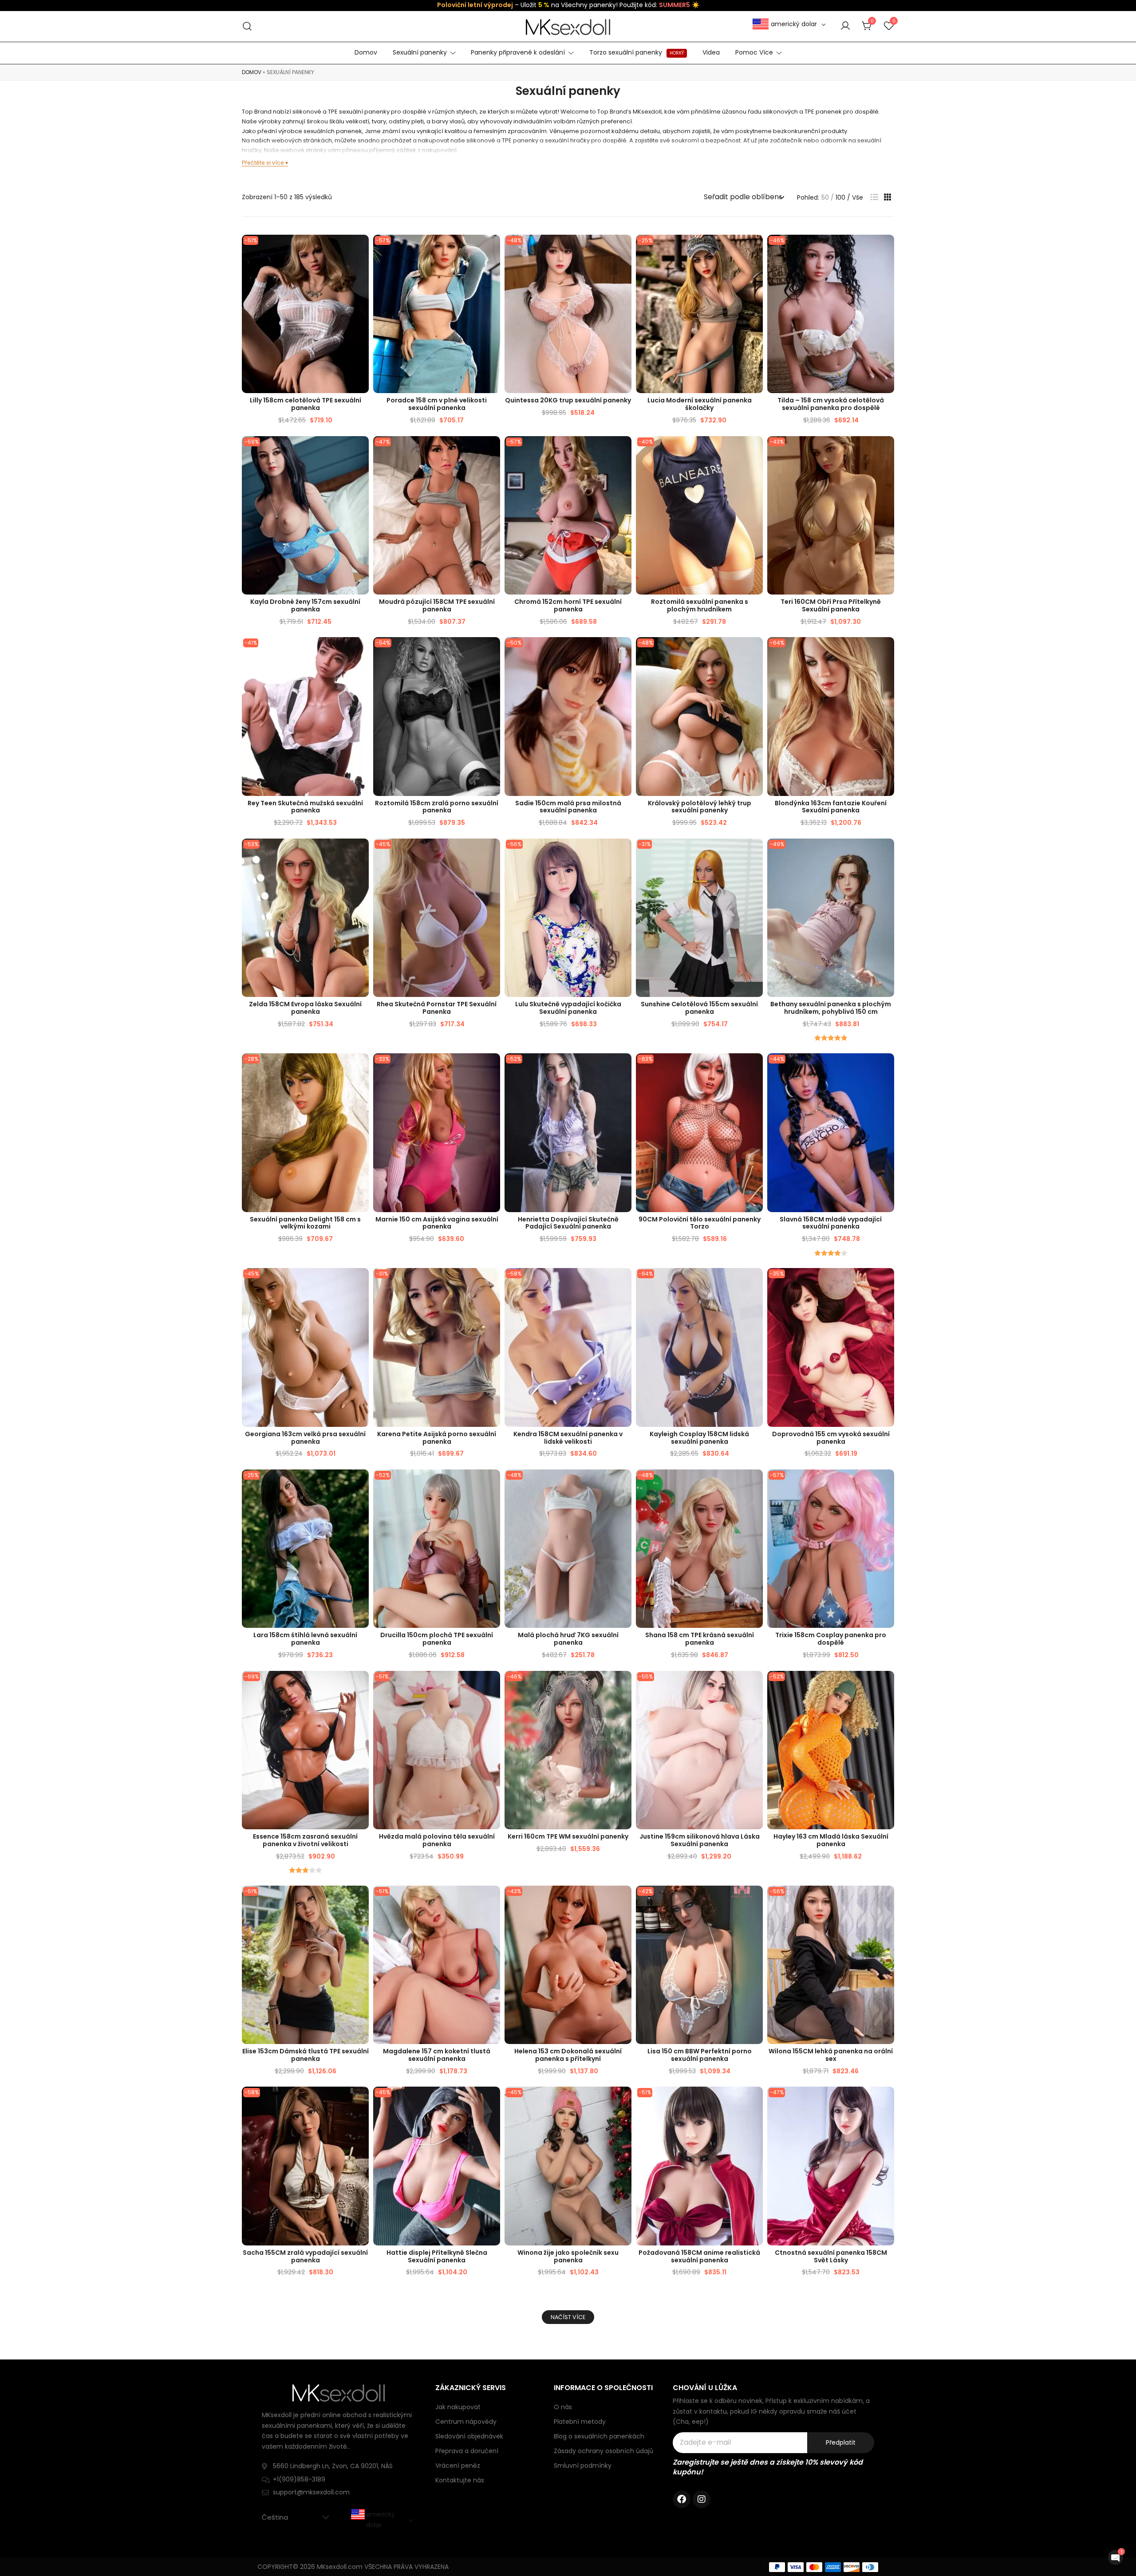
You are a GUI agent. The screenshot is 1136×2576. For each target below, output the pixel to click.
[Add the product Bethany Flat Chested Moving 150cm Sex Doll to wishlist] (886, 853)
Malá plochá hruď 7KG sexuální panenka (568, 1639)
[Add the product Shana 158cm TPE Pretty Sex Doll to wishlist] (755, 1484)
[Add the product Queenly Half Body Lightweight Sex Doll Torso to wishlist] (755, 652)
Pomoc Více (754, 52)
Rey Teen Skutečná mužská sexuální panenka (305, 807)
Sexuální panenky (420, 52)
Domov (366, 52)
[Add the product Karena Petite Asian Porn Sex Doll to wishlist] (492, 1282)
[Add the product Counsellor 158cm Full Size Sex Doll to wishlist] (492, 249)
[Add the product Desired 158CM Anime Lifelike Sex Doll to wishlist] (755, 2101)
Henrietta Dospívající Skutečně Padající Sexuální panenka (568, 1223)
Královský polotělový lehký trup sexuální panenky (700, 807)
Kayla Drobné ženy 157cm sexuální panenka (305, 605)
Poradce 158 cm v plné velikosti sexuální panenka (437, 404)
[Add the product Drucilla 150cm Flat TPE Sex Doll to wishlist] (492, 1484)
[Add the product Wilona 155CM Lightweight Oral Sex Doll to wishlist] (886, 1900)
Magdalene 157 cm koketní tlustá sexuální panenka (437, 2055)
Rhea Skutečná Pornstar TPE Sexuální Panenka (437, 1008)
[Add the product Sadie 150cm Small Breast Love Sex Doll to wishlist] (624, 652)
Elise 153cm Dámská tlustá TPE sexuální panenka (306, 2055)
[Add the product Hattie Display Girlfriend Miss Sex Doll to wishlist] (492, 2101)
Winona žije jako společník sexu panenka (568, 2256)
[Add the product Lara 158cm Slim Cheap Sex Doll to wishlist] (361, 1484)
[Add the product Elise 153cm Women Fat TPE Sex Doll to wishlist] (361, 1900)
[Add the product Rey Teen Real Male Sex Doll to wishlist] (361, 652)
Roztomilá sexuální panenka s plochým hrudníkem (700, 605)
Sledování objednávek (469, 2436)
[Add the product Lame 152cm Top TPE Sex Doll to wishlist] (624, 451)
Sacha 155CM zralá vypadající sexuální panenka (305, 2256)
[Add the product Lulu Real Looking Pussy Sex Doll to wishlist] (624, 853)
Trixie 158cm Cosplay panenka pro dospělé (831, 1639)
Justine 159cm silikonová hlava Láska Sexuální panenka (700, 1840)
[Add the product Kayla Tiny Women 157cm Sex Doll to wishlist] (361, 451)
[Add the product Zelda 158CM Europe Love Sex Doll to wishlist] (361, 853)
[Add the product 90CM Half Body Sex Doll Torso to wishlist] (755, 1068)
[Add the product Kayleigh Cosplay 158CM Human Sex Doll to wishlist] (755, 1282)
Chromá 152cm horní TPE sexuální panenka (568, 605)
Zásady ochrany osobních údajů (603, 2451)
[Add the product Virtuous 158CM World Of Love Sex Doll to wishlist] (886, 2101)
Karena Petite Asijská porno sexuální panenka (437, 1438)
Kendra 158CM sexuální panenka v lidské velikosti (568, 1438)
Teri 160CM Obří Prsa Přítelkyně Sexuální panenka (831, 605)
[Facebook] (682, 2499)
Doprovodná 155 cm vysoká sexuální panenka (831, 1438)
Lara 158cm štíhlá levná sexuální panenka (305, 1639)
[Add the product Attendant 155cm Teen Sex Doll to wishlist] (886, 1282)
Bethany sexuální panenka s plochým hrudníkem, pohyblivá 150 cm (831, 1008)
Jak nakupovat (458, 2407)
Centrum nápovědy (466, 2422)
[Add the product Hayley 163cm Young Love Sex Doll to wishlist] (886, 1685)
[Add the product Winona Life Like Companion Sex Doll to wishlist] (624, 2101)
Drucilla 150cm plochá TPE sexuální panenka (437, 1639)
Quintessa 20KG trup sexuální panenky (568, 400)
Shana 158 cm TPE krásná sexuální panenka (700, 1639)
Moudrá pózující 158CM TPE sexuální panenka (437, 605)
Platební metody (580, 2422)
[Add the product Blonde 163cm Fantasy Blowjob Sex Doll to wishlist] (886, 652)
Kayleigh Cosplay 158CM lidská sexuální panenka (699, 1438)
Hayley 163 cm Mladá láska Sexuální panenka (831, 1840)
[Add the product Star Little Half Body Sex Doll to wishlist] (492, 1685)
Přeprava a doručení (467, 2451)
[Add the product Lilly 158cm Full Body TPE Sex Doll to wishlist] (361, 249)
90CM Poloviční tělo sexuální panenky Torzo (700, 1223)
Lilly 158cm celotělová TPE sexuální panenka (306, 404)
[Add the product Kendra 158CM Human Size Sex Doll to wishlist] (624, 1282)
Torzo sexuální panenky (637, 52)
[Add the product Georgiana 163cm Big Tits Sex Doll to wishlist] (361, 1282)
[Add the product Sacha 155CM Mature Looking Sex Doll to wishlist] (361, 2101)
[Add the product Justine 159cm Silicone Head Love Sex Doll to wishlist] (755, 1685)
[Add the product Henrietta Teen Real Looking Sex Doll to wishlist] (624, 1068)
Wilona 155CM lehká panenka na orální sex (831, 2055)
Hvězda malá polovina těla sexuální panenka (437, 1840)
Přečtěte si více (263, 163)
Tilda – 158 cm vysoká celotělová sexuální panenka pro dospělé (831, 404)
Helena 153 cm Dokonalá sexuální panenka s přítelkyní (568, 2055)
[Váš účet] (845, 26)
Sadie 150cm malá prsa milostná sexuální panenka (568, 807)
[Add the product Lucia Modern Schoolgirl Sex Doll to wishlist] (755, 249)
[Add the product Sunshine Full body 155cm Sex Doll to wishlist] (755, 853)
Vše (858, 197)
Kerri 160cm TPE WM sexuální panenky (568, 1836)
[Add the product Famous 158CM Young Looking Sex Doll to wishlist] (886, 1068)
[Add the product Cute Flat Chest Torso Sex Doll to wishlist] (755, 451)
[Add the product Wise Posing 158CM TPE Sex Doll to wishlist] (492, 451)
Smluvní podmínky (583, 2466)
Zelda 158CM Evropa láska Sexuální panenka (305, 1008)
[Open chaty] (1116, 2557)
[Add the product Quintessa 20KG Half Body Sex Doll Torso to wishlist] (624, 249)
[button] (874, 197)
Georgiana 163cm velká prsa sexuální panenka (305, 1438)
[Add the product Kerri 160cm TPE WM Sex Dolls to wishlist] (624, 1685)
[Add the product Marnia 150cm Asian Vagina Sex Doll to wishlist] (492, 1068)
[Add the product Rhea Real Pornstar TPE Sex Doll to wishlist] (492, 853)
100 (840, 197)
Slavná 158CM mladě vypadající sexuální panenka (831, 1223)
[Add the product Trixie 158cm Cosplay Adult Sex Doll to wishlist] (886, 1484)
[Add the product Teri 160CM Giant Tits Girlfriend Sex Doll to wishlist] (886, 451)
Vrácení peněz (458, 2466)
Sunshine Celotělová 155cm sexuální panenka (699, 1008)
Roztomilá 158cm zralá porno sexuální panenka (437, 807)
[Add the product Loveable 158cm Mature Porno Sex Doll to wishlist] (492, 652)
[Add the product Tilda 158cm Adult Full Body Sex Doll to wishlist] (886, 249)
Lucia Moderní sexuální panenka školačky (700, 404)
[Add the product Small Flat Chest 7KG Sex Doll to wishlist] (624, 1484)
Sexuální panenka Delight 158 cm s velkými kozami (305, 1223)
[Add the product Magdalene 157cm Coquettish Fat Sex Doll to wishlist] (492, 1900)
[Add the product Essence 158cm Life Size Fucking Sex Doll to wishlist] (361, 1685)
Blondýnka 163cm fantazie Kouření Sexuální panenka (831, 807)
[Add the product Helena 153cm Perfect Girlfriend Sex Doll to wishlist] (624, 1900)
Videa (711, 52)
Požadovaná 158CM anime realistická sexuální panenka (699, 2256)
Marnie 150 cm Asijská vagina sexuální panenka (437, 1223)
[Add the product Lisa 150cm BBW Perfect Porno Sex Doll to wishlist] (755, 1900)
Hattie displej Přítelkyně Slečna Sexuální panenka (437, 2256)
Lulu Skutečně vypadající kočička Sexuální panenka (568, 1008)
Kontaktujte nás (460, 2480)
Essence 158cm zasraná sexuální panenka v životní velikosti (305, 1840)
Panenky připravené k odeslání (518, 52)
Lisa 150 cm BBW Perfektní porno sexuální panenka (700, 2055)
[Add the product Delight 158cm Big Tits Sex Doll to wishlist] (361, 1068)
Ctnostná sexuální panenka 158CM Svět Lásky (831, 2256)
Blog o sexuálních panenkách (599, 2436)
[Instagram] (702, 2499)
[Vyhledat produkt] (247, 26)
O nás (563, 2407)
